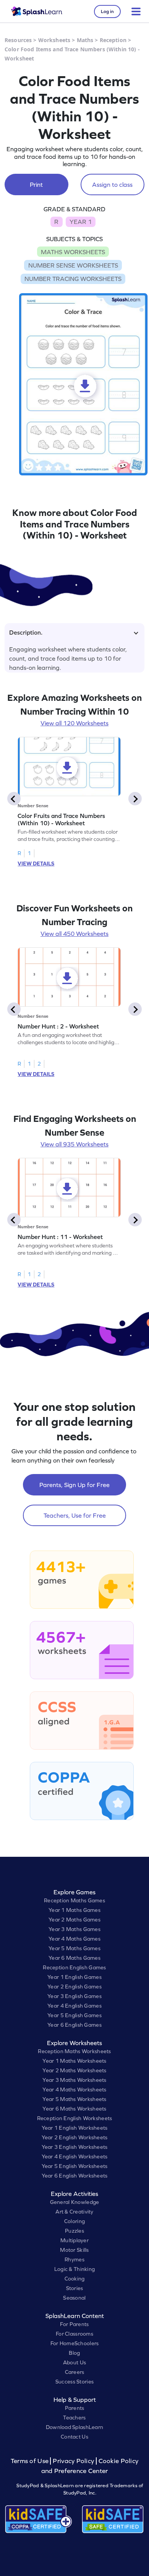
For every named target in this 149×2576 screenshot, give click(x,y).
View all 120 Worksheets (74, 723)
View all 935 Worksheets (74, 1144)
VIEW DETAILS (36, 864)
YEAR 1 (81, 222)
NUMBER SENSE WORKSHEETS (73, 265)
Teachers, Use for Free (75, 1515)
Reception (113, 40)
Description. (26, 632)
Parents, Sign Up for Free (74, 1485)
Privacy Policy (73, 2461)
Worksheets (54, 40)
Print (36, 184)
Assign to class (112, 184)
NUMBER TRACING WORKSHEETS (73, 279)
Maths (85, 40)
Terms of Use (31, 2461)
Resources (18, 40)
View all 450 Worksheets (74, 934)
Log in (107, 11)
